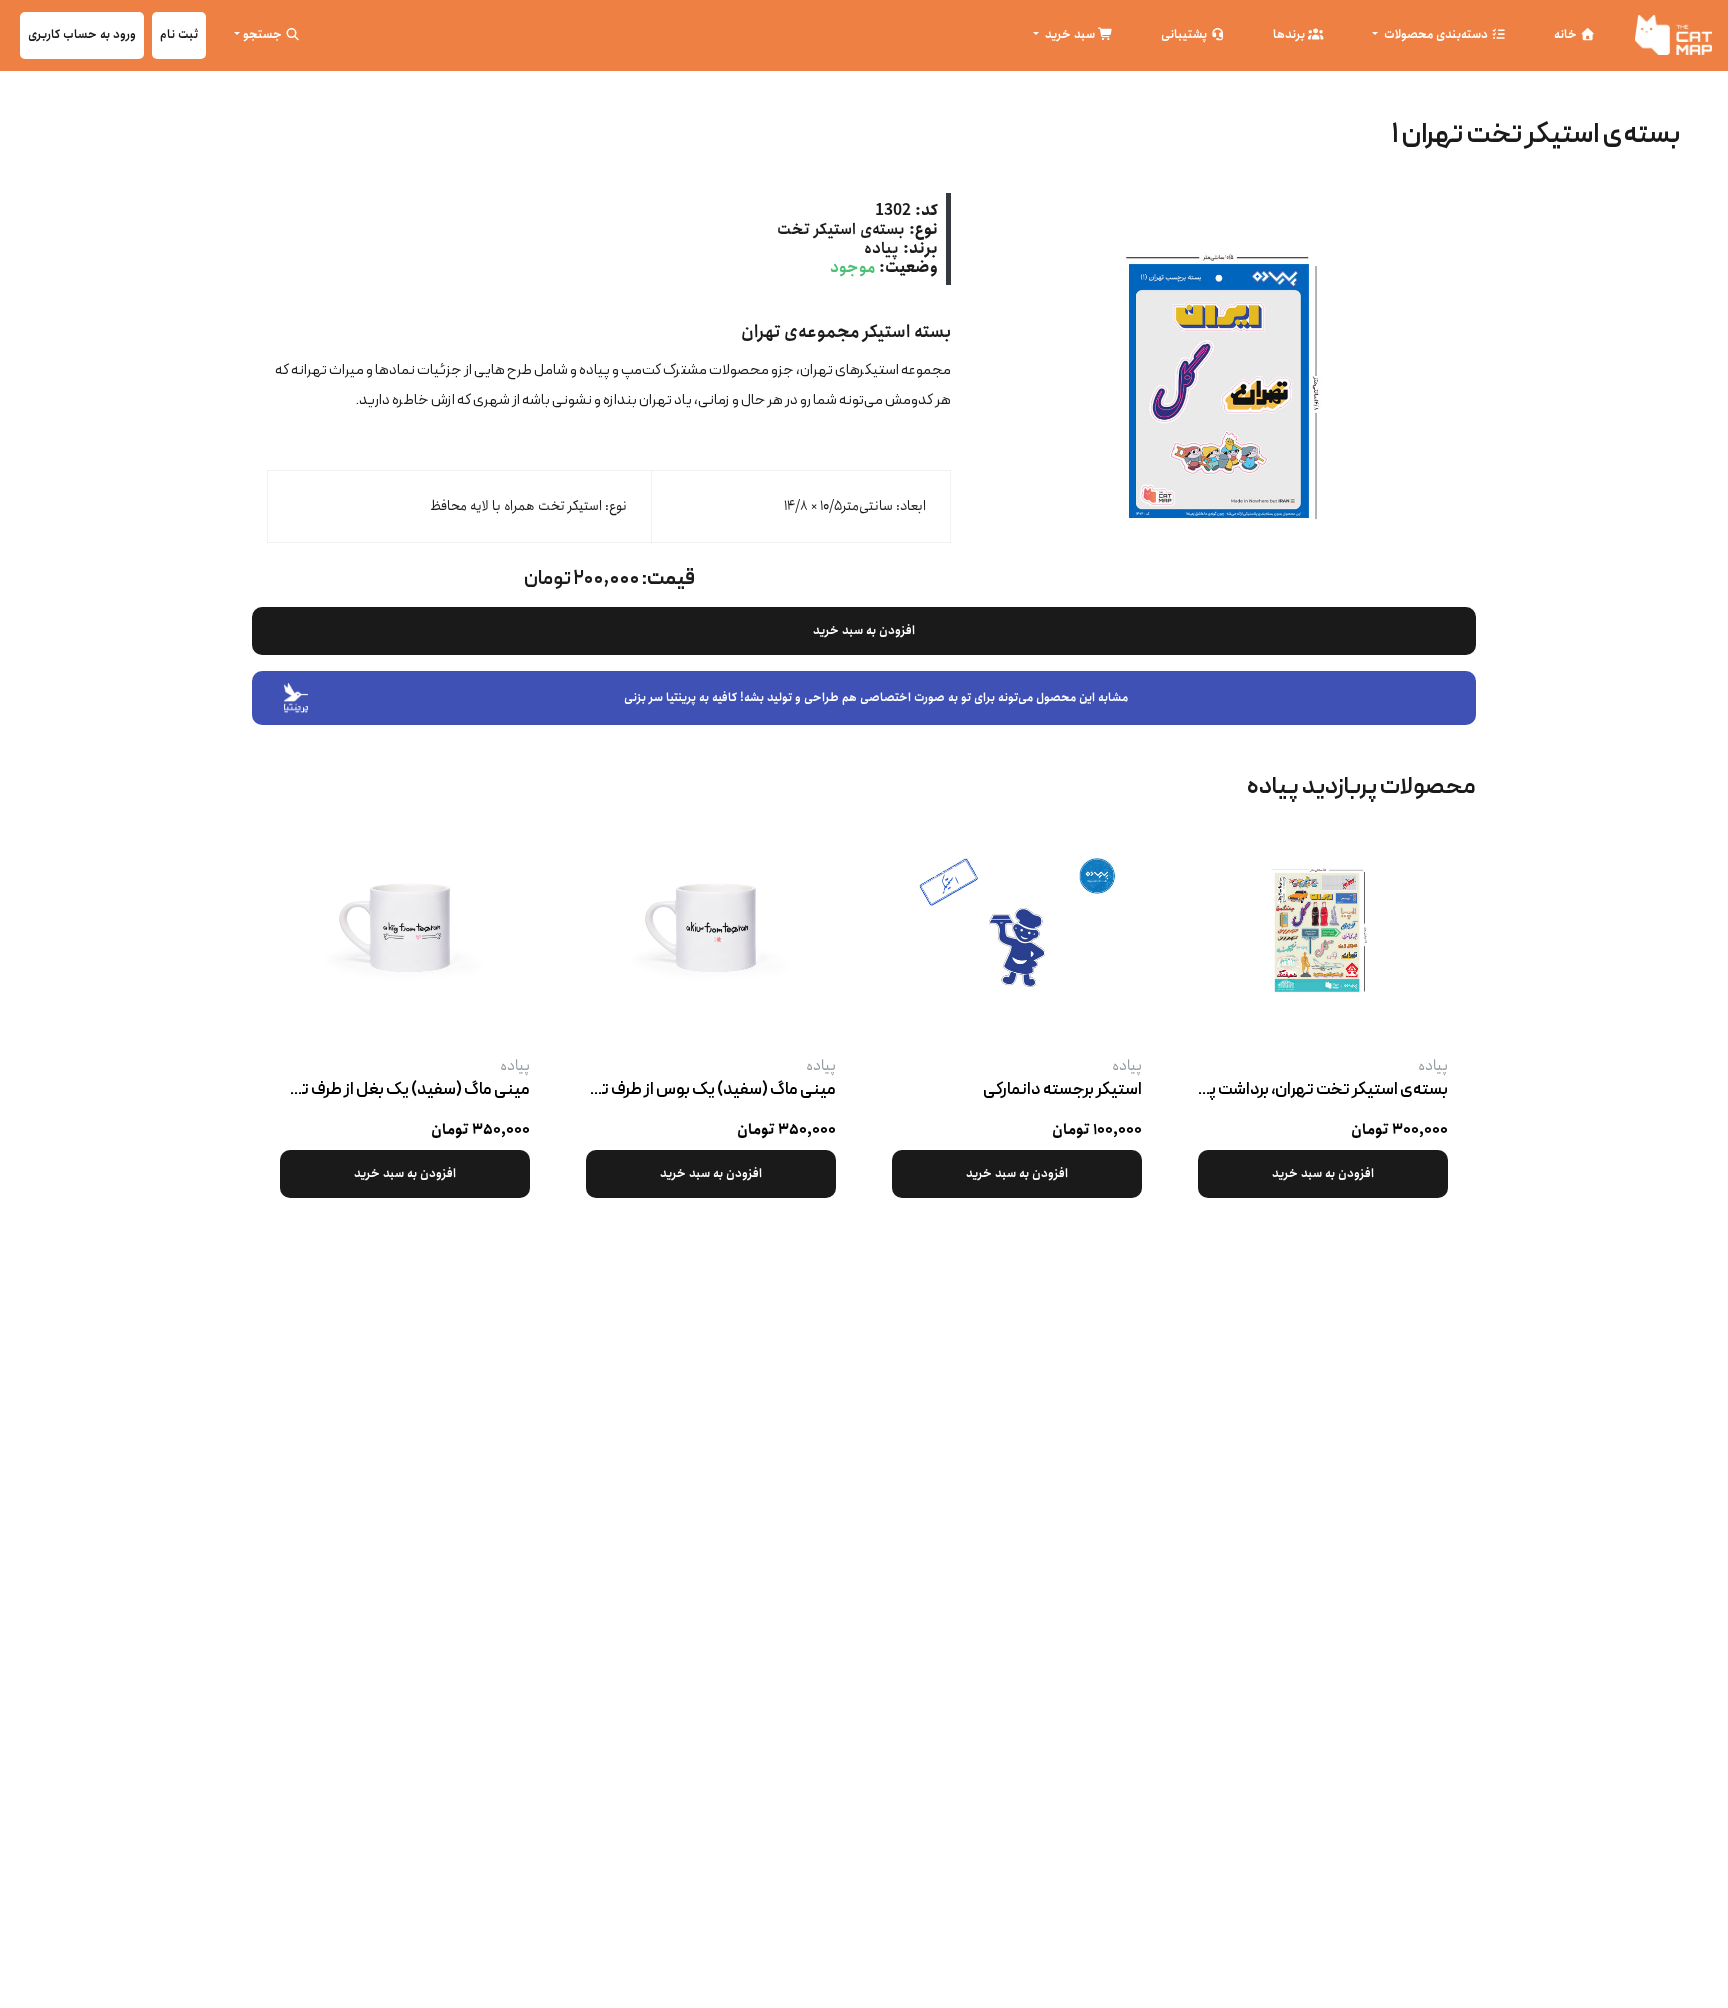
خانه (1567, 34)
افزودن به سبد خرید (864, 630)
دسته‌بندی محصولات (1436, 34)
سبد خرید (1070, 34)
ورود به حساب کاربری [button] (82, 34)
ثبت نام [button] (179, 34)
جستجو (264, 35)
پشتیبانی (1185, 34)
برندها (1290, 34)
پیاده (881, 248)
